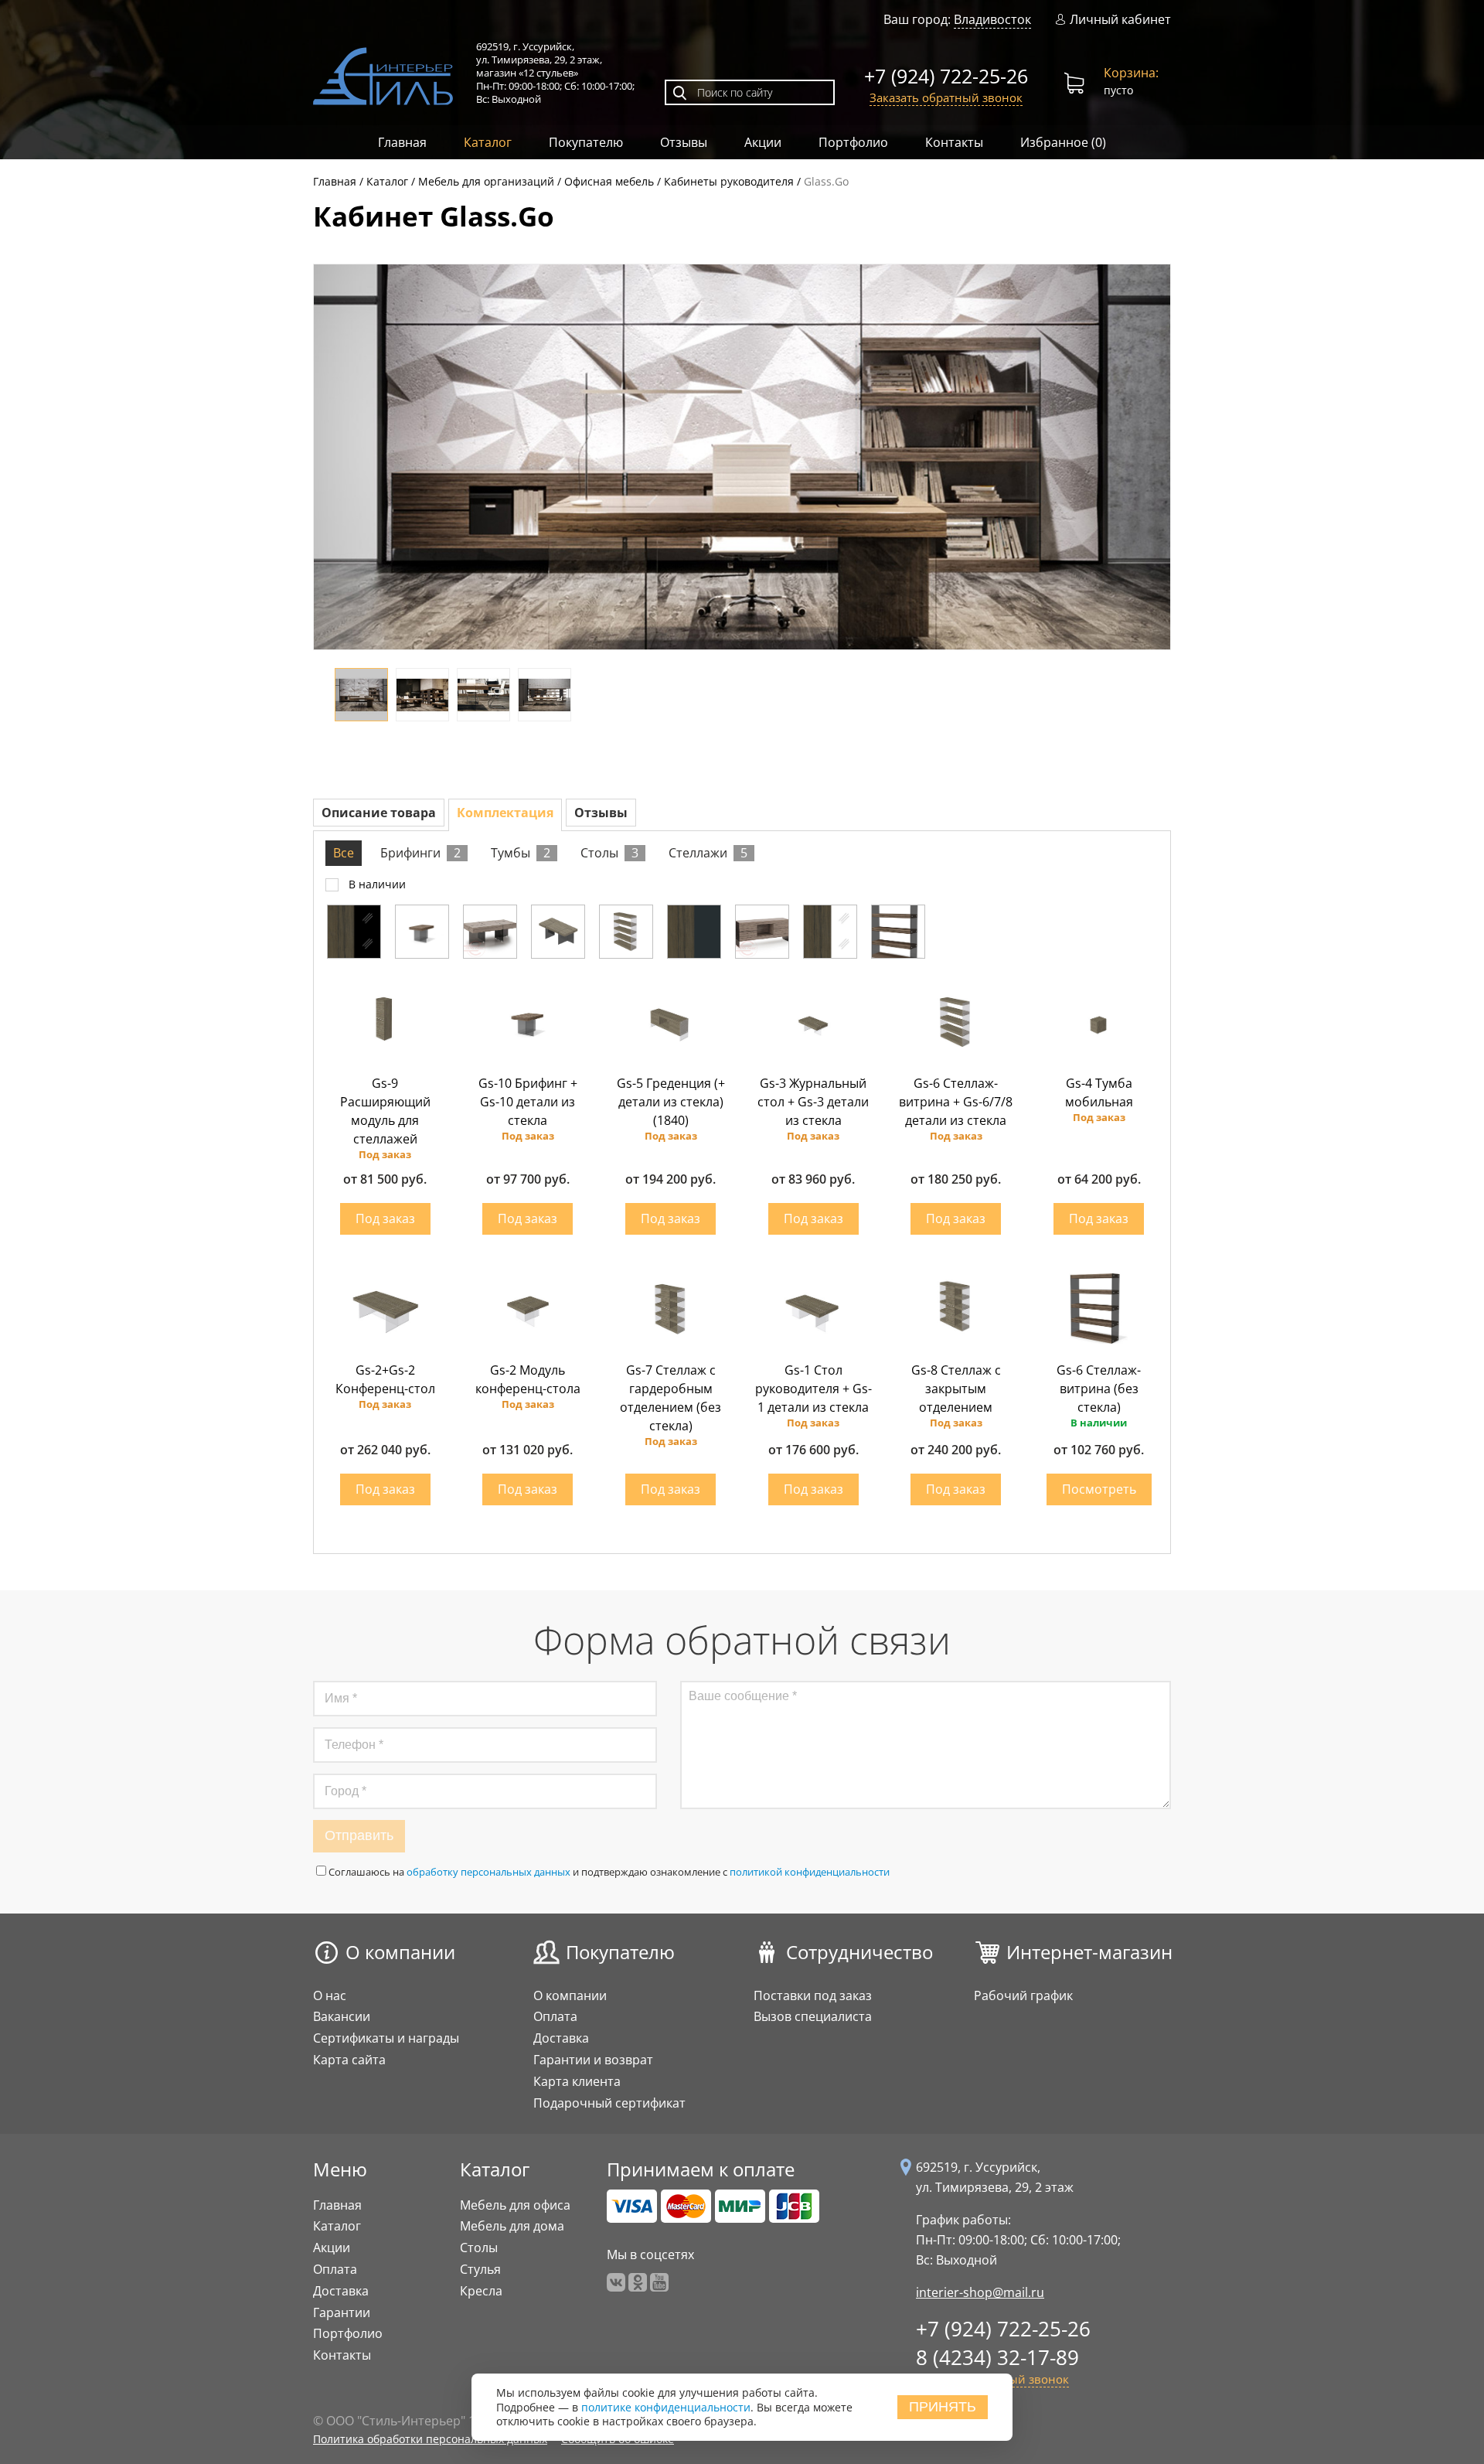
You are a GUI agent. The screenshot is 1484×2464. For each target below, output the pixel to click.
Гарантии (342, 2312)
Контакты (954, 142)
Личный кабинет (1120, 20)
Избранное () (1063, 142)
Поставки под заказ (813, 1995)
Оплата (555, 2016)
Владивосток (992, 19)
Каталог (488, 142)
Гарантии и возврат (593, 2060)
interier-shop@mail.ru (980, 2292)
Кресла (481, 2291)
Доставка (561, 2038)
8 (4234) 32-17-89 (997, 2357)
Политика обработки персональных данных (430, 2439)
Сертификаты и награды (386, 2038)
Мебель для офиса (515, 2205)
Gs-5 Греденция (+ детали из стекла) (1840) (671, 1102)
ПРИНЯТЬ (943, 2407)
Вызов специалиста (813, 2016)
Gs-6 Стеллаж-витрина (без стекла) (1099, 1389)
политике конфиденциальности (666, 2407)
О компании (400, 1952)
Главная (402, 142)
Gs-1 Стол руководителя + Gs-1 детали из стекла (813, 1389)
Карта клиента (577, 2081)
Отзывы (684, 142)
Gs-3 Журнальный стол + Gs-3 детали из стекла (813, 1102)
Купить (385, 1219)
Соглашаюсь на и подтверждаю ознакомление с (609, 1872)
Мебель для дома (512, 2226)
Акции (763, 142)
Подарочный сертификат (609, 2103)
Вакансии (342, 2016)
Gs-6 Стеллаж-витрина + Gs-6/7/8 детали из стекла (956, 1102)
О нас (330, 1995)
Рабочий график (1023, 1995)
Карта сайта (349, 2060)
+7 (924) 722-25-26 (946, 76)
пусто (1131, 81)
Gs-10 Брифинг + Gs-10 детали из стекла (528, 1102)
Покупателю (586, 142)
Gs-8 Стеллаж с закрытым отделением (956, 1389)
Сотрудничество (859, 1952)
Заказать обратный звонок (946, 97)
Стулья (480, 2269)
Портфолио (853, 142)
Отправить (359, 1835)
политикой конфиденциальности (810, 1872)
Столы (479, 2248)
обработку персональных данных (488, 1872)
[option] (742, 458)
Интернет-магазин (1089, 1952)
